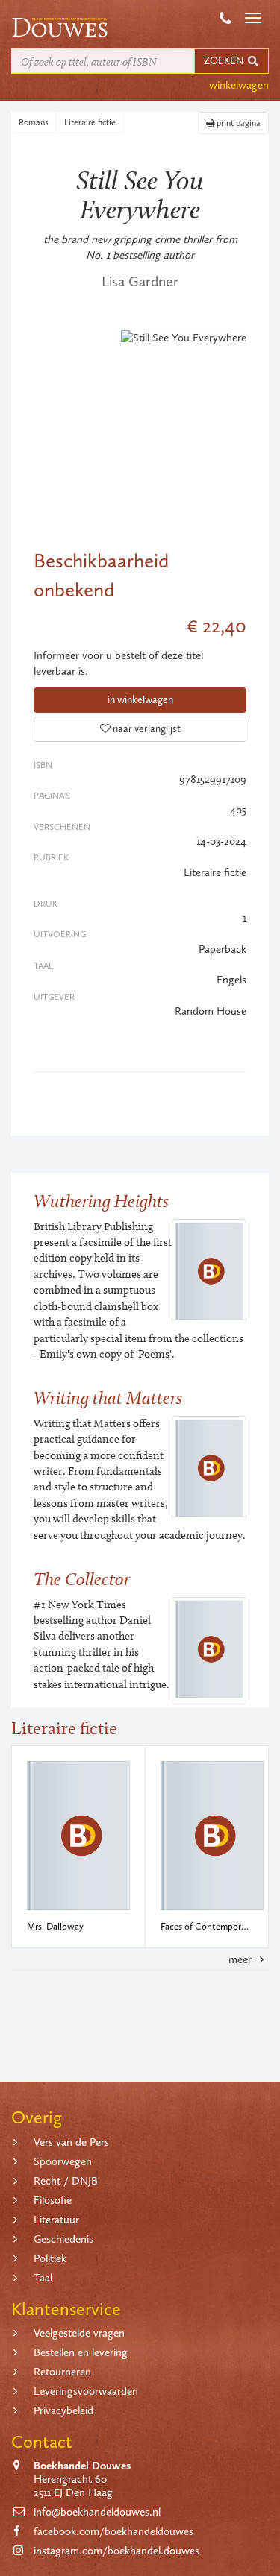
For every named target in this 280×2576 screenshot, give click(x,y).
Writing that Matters (108, 1398)
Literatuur (56, 2220)
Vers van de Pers (71, 2142)
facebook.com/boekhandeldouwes (113, 2531)
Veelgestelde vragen (79, 2333)
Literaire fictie (90, 122)
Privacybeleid (63, 2410)
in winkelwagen (140, 700)
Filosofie (53, 2200)
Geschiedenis (63, 2239)
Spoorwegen (63, 2161)
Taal (43, 2278)
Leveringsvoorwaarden (86, 2391)
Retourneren (62, 2372)
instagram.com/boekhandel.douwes (116, 2551)
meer (242, 1959)
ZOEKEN (225, 61)
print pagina (237, 123)
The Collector (82, 1579)
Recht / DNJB (66, 2181)
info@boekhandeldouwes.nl (97, 2512)
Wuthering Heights (101, 1201)
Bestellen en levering (81, 2352)
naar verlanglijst (146, 729)
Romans (34, 122)
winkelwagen (239, 85)
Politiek (50, 2258)
